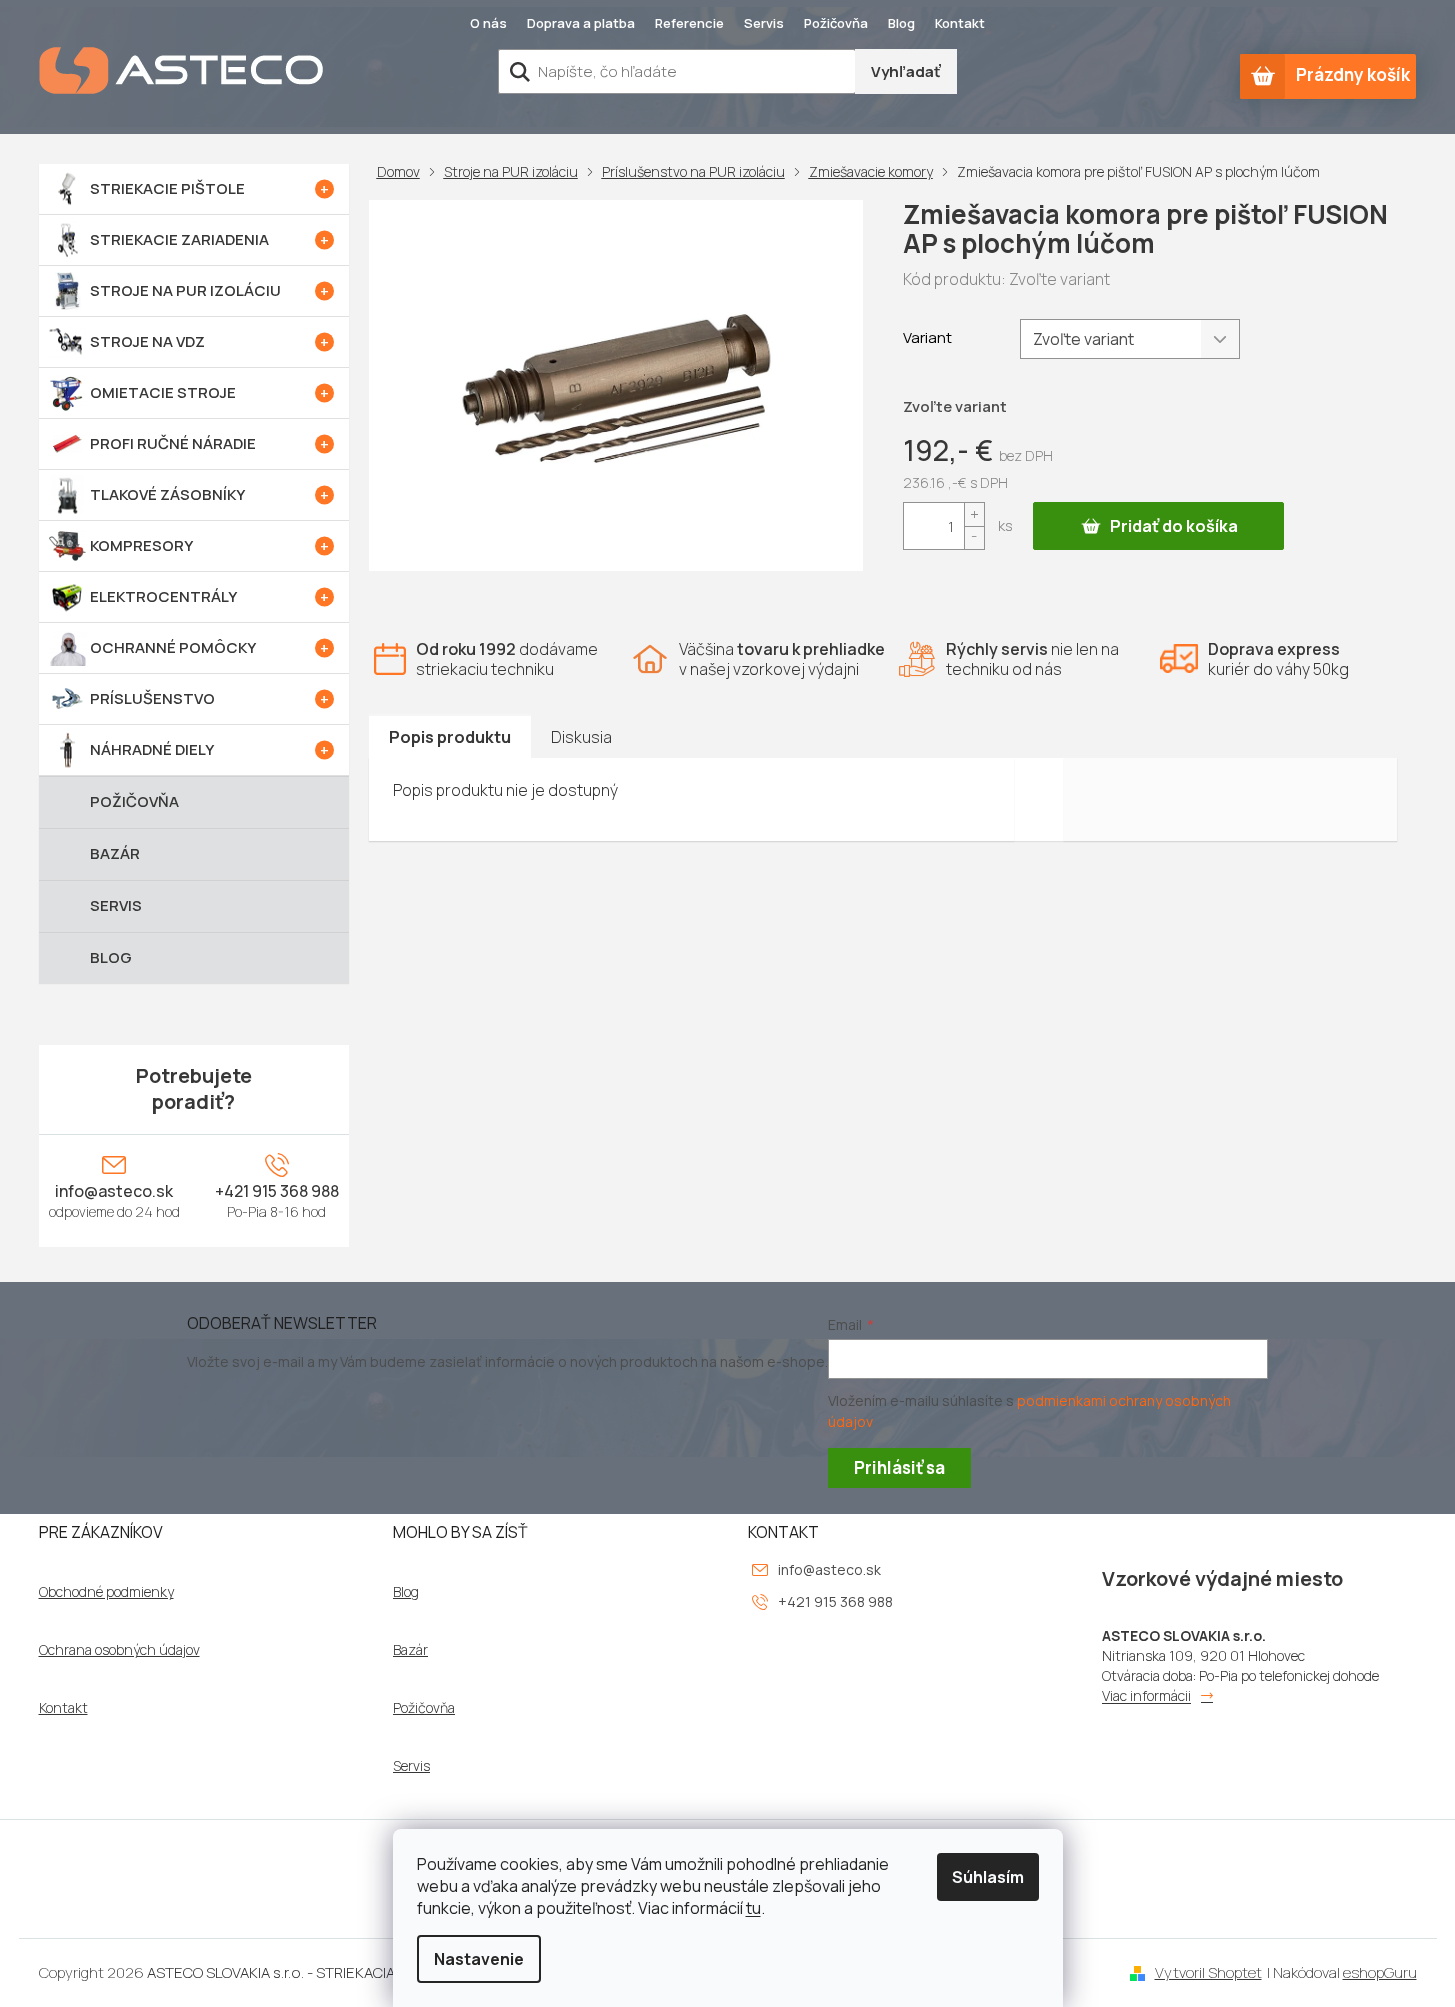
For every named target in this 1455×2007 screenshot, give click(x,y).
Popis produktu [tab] (450, 737)
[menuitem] (194, 189)
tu (753, 1908)
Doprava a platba (581, 23)
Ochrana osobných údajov (119, 1650)
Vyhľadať (906, 71)
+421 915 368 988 (277, 1191)
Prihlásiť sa (899, 1467)
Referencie (689, 23)
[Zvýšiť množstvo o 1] (974, 514)
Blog (901, 23)
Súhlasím (988, 1877)
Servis (764, 23)
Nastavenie (479, 1959)
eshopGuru (1380, 1972)
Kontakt (960, 23)
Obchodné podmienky (106, 1592)
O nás (488, 23)
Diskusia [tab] (581, 737)
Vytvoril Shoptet (1208, 1972)
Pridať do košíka (1174, 526)
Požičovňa (836, 23)
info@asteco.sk (114, 1191)
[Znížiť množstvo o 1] (974, 537)
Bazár (410, 1650)
